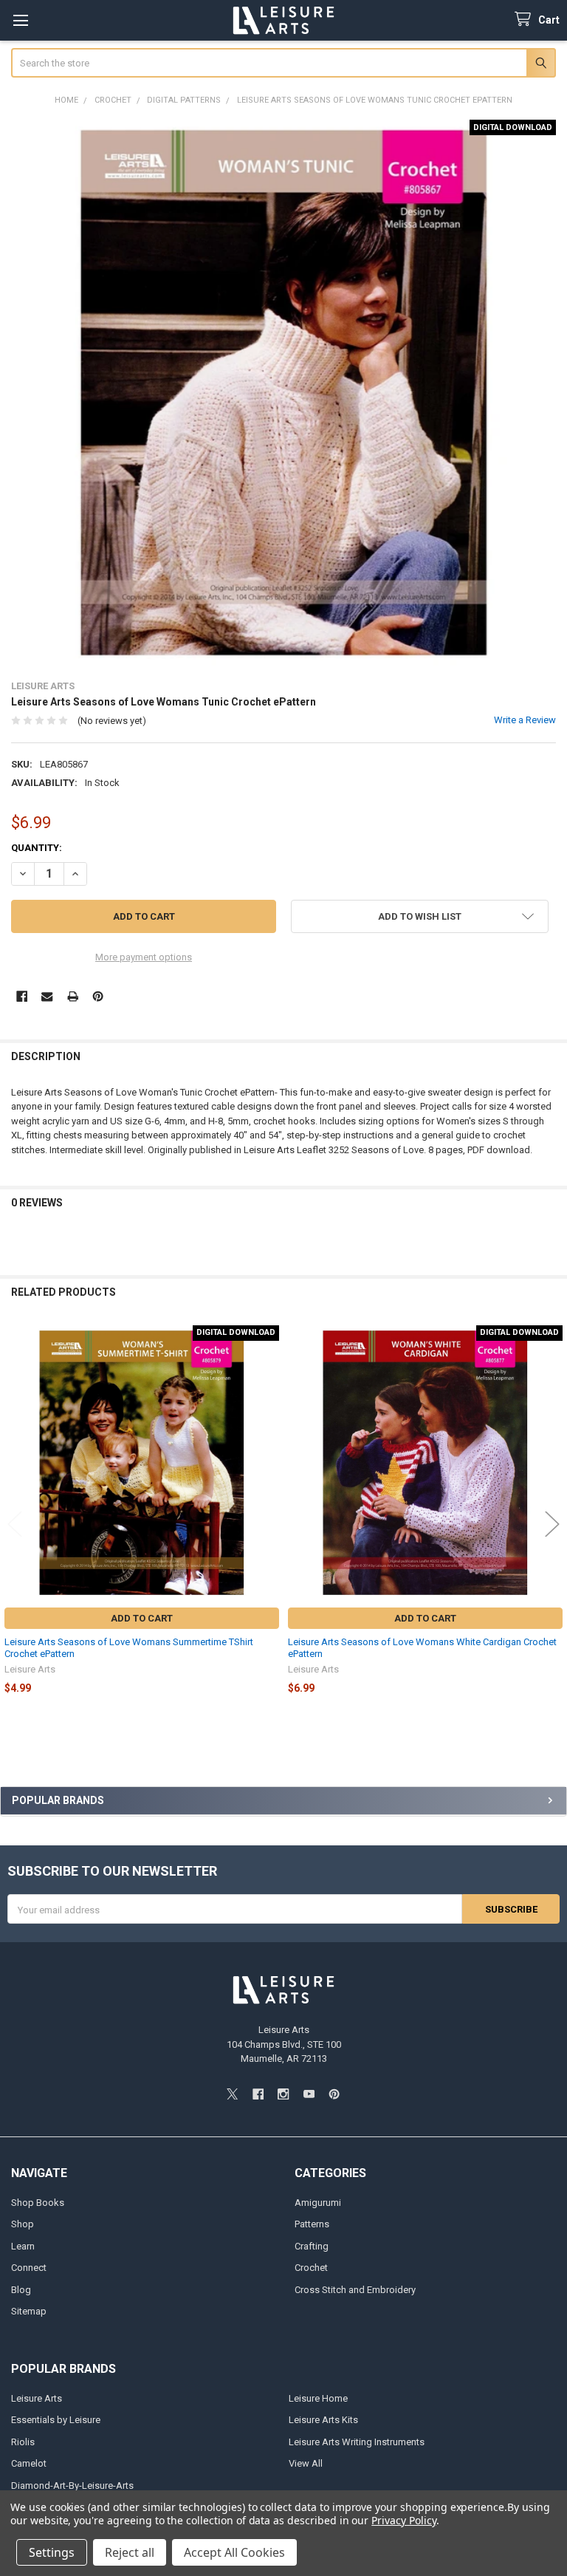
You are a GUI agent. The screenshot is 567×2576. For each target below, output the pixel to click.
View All (306, 2463)
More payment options (144, 957)
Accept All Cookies (234, 2552)
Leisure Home (318, 2398)
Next (552, 1524)
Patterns (312, 2224)
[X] (232, 2094)
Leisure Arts (37, 2398)
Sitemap (29, 2311)
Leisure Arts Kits (323, 2420)
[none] (284, 393)
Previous (15, 1524)
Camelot (29, 2463)
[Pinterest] (98, 996)
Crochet (311, 2268)
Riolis (23, 2442)
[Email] (47, 996)
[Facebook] (22, 996)
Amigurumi (318, 2203)
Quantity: (37, 848)
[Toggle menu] (20, 20)
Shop (23, 2224)
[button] (420, 916)
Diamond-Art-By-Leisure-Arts (72, 2486)
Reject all (130, 2552)
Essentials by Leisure (56, 2420)
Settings (52, 2552)
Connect (29, 2268)
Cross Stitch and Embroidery (355, 2290)
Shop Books (38, 2203)
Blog (21, 2290)
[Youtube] (309, 2094)
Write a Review (525, 720)
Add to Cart (142, 1618)
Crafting (312, 2246)
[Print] (73, 996)
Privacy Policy (403, 2520)
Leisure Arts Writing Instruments (357, 2442)
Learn (23, 2246)
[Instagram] (283, 2094)
